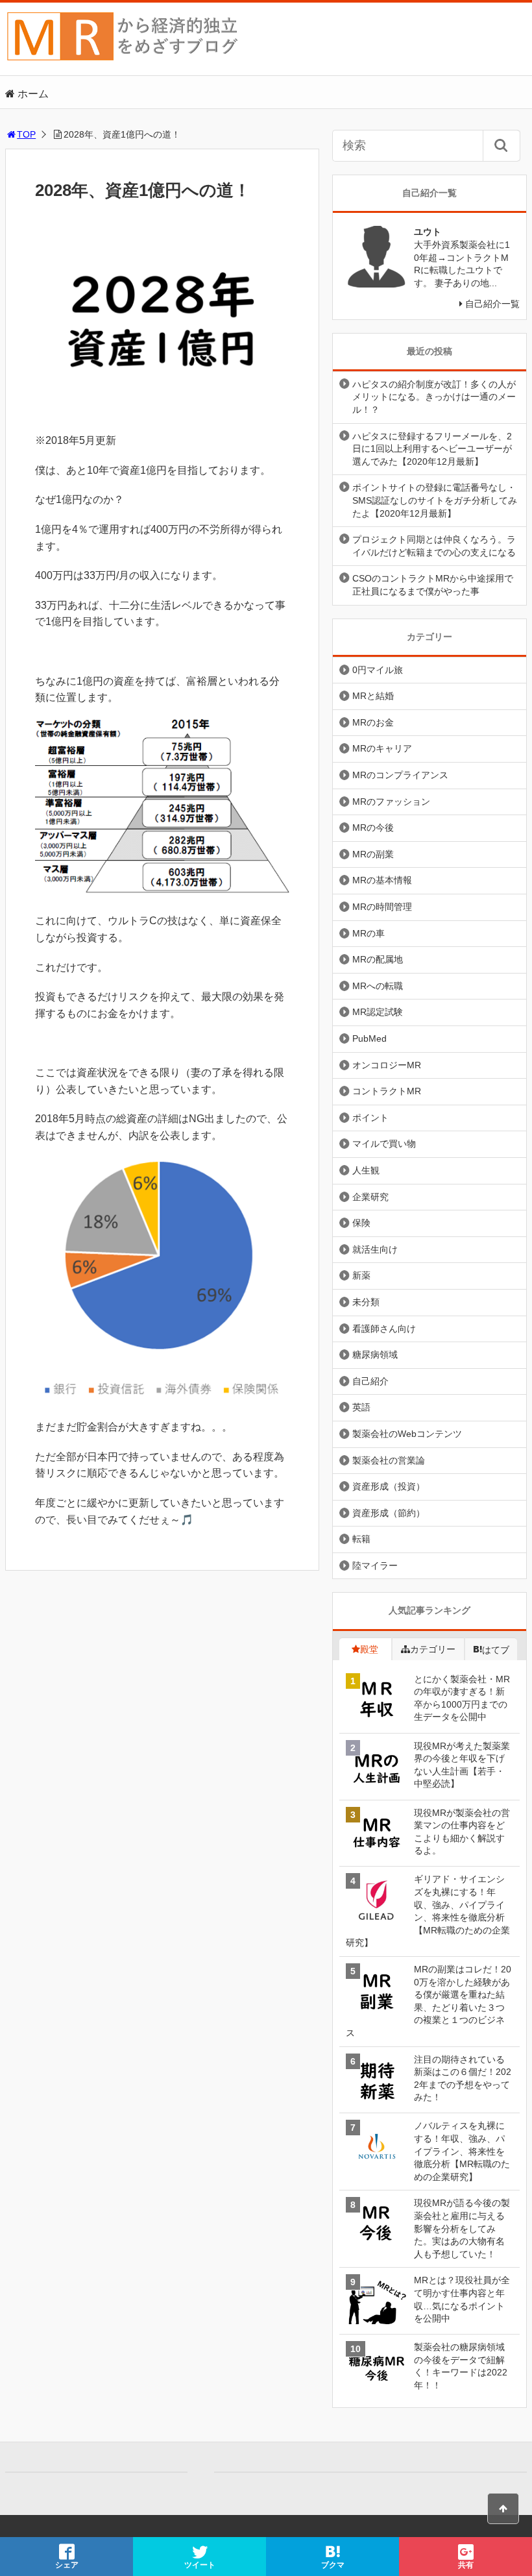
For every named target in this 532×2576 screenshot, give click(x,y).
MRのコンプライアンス (400, 775)
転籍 (361, 1539)
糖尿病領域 (375, 1355)
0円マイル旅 (378, 670)
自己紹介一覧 (492, 304)
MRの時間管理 (382, 907)
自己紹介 (370, 1381)
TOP (26, 134)
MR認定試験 (378, 1012)
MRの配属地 (378, 959)
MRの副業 (373, 854)
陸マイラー (375, 1565)
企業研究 (370, 1197)
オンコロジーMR (387, 1065)
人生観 (366, 1170)
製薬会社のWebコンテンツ (407, 1434)
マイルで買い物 (384, 1144)
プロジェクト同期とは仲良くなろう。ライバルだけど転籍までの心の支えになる (434, 546)
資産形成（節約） (389, 1513)
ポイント (370, 1118)
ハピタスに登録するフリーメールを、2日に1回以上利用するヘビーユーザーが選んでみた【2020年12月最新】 (432, 449)
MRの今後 (373, 828)
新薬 (361, 1275)
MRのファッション (391, 802)
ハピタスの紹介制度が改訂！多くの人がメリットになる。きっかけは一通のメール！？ (434, 397)
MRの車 (369, 933)
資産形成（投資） (389, 1486)
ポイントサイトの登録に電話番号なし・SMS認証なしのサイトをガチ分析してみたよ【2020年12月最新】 (435, 500)
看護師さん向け (384, 1329)
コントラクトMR (387, 1091)
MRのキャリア (382, 748)
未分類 (366, 1302)
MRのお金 (373, 722)
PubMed (369, 1038)
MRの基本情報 (382, 880)
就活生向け (375, 1249)
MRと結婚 (373, 696)
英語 (361, 1407)
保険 (361, 1223)
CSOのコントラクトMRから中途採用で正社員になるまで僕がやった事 (433, 585)
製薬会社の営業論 (389, 1460)
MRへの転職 (378, 986)
